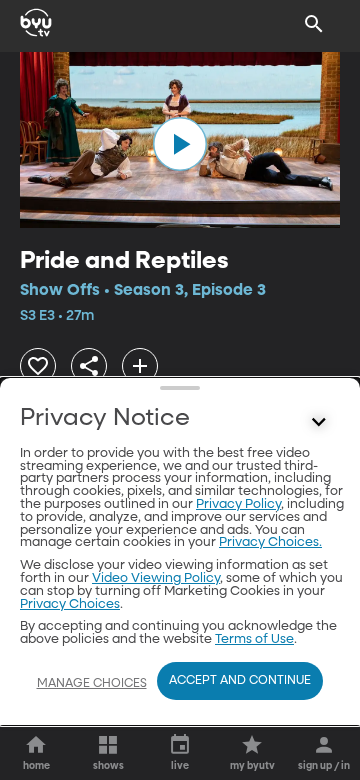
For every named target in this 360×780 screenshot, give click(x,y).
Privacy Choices (70, 604)
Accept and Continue (240, 681)
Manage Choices (92, 684)
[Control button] (319, 423)
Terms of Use (254, 639)
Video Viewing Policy (156, 578)
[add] (140, 366)
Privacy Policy (238, 504)
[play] (180, 144)
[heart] (38, 366)
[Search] (314, 24)
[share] (89, 366)
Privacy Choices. (270, 542)
